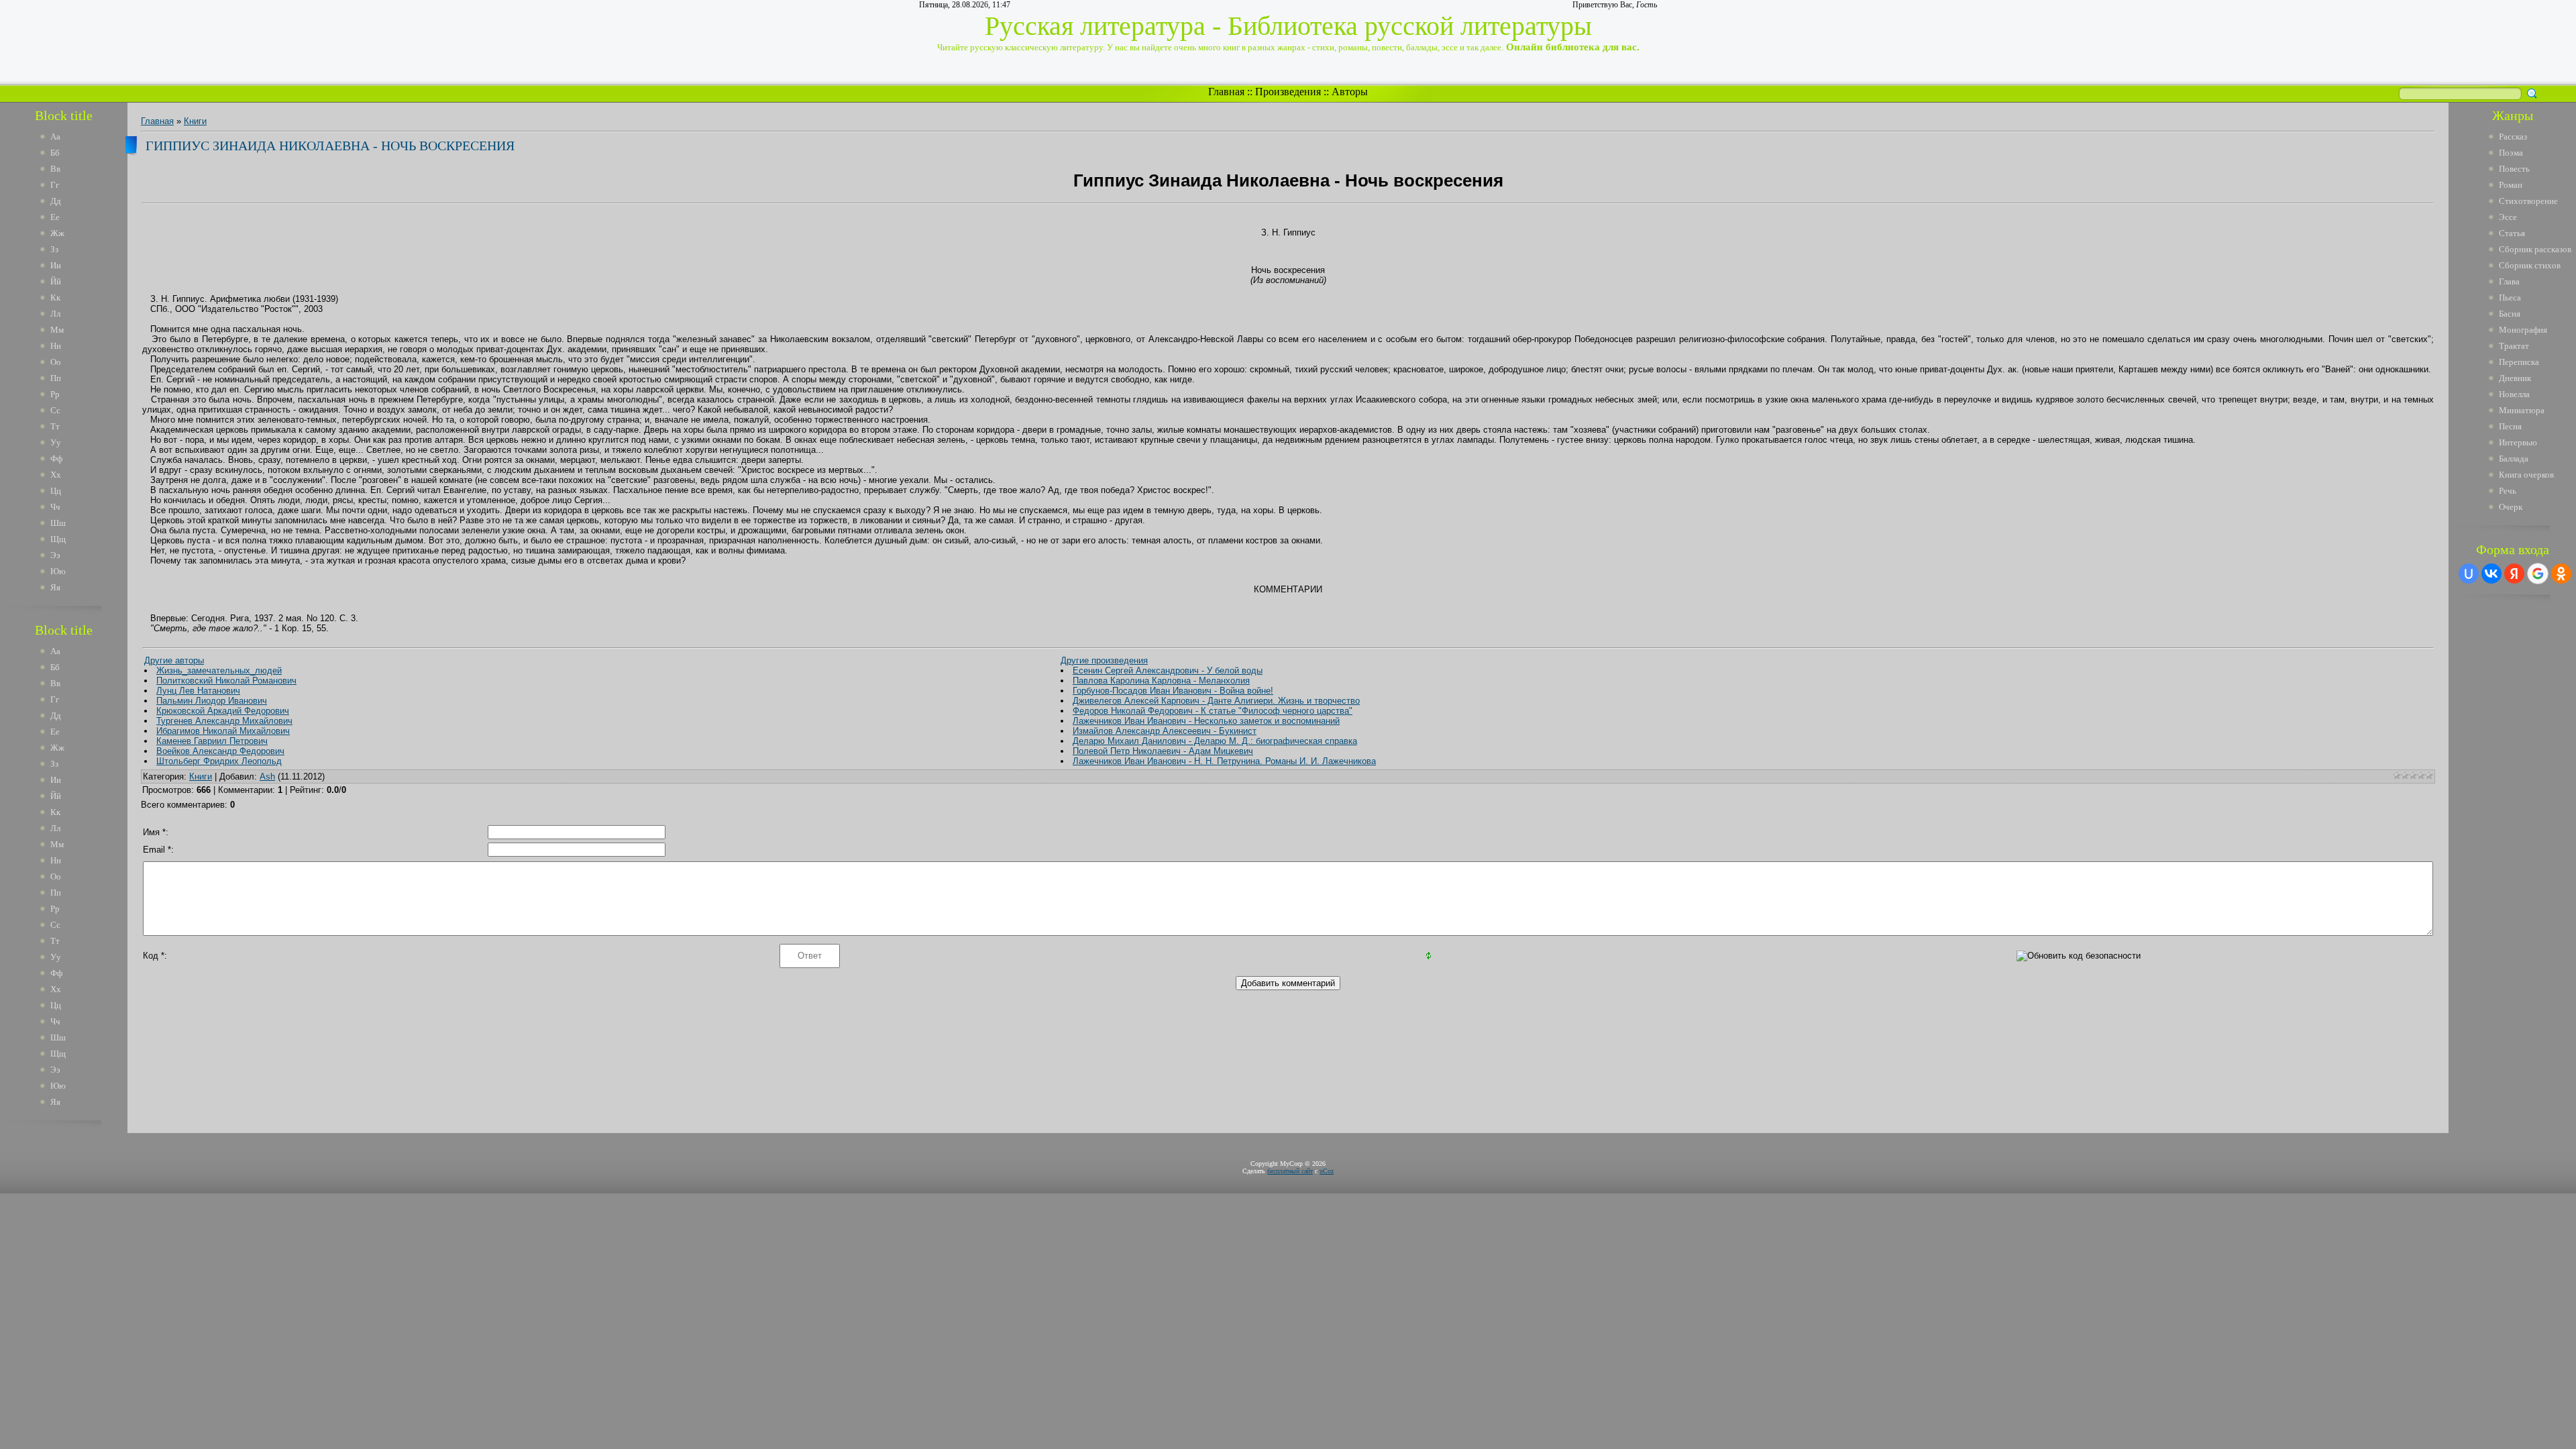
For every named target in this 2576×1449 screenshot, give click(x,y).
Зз (54, 249)
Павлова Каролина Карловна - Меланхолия (1161, 681)
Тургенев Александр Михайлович (224, 721)
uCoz (1327, 1171)
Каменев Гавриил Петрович (212, 741)
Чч (55, 507)
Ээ (55, 555)
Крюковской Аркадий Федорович (223, 711)
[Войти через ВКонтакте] (2491, 574)
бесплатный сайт (1290, 1171)
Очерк (2511, 507)
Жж (57, 233)
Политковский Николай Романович (226, 681)
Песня (2510, 426)
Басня (2510, 314)
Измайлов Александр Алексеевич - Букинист (1165, 731)
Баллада (2514, 459)
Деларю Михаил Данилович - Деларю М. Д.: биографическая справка (1215, 741)
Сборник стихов (2530, 265)
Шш (58, 523)
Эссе (2508, 217)
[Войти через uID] (2469, 574)
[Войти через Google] (2538, 574)
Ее (55, 217)
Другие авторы (174, 660)
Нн (56, 346)
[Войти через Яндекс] (2514, 574)
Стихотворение (2528, 201)
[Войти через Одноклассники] (2561, 574)
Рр (55, 394)
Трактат (2514, 346)
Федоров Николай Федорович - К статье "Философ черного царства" (1213, 711)
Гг (55, 185)
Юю (58, 571)
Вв (55, 169)
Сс (55, 410)
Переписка (2519, 362)
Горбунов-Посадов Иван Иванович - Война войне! (1173, 691)
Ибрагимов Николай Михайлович (223, 731)
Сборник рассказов (2535, 249)
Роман (2511, 185)
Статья (2512, 233)
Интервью (2518, 442)
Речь (2508, 491)
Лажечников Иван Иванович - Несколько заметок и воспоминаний (1206, 721)
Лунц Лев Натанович (198, 691)
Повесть (2514, 169)
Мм (57, 330)
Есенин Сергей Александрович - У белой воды (1168, 670)
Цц (56, 491)
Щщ (58, 539)
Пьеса (2510, 298)
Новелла (2514, 394)
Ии (56, 265)
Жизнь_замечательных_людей (219, 670)
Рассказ (2513, 137)
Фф (56, 459)
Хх (56, 475)
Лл (55, 314)
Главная (1226, 92)
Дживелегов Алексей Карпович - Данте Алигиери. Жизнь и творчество (1216, 701)
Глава (2509, 281)
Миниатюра (2522, 410)
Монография (2523, 330)
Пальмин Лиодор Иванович (212, 701)
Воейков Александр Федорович (220, 751)
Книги (195, 121)
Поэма (2511, 153)
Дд (56, 201)
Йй (56, 281)
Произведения (1288, 92)
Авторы (1350, 92)
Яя (55, 587)
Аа (55, 137)
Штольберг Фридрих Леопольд (219, 761)
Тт (55, 426)
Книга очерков (2526, 475)
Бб (55, 153)
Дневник (2515, 378)
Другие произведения (1104, 660)
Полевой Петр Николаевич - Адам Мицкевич (1163, 751)
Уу (56, 442)
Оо (56, 362)
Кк (55, 298)
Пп (56, 378)
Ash (267, 776)
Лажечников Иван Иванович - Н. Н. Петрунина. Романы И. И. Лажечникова (1224, 761)
